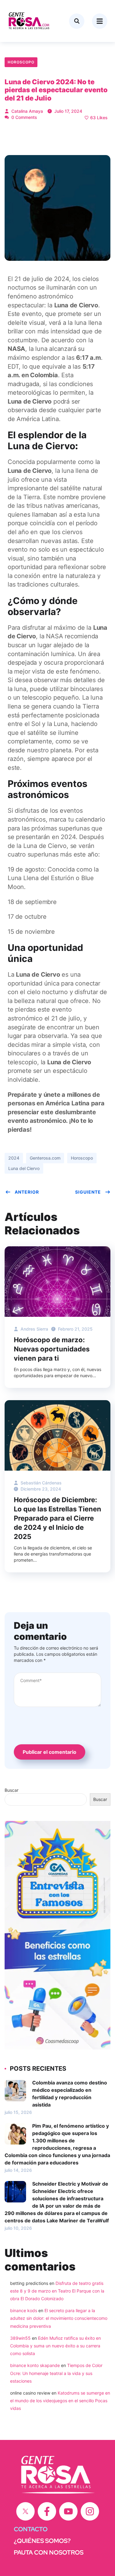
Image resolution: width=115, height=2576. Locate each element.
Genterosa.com (45, 1158)
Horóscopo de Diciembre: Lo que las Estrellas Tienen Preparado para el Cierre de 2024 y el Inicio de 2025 (57, 1518)
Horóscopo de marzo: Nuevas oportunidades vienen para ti (52, 1349)
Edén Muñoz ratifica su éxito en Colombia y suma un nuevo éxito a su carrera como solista (56, 2346)
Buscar (11, 1790)
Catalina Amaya (27, 111)
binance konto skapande (35, 2365)
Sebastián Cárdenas (40, 1483)
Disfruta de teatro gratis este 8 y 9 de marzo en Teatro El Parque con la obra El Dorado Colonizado (57, 2291)
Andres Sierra (34, 1329)
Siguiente (88, 1192)
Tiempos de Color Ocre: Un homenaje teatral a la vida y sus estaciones (56, 2373)
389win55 (20, 2338)
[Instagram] (90, 2511)
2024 (14, 1158)
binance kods (24, 2310)
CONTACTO (31, 2529)
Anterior (27, 1192)
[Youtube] (68, 2511)
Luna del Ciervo (24, 1168)
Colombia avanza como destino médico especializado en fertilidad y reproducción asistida (70, 2094)
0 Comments (24, 117)
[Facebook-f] (47, 2511)
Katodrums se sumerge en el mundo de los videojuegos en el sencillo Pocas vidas (60, 2401)
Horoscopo (21, 62)
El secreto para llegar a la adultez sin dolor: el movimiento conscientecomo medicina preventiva (59, 2318)
